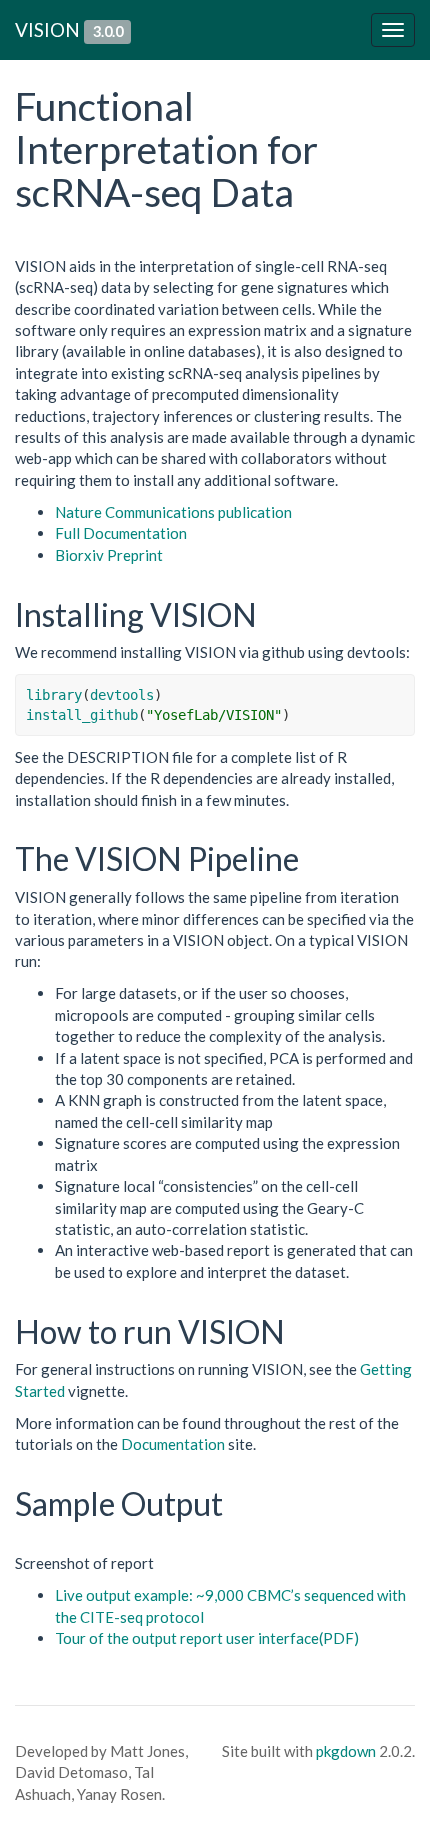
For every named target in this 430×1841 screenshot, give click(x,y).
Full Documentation (121, 533)
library (54, 695)
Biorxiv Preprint (109, 555)
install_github (82, 715)
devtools (122, 695)
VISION (47, 29)
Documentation (173, 1444)
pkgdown (346, 1751)
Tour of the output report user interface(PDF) (207, 1638)
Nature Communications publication (173, 512)
